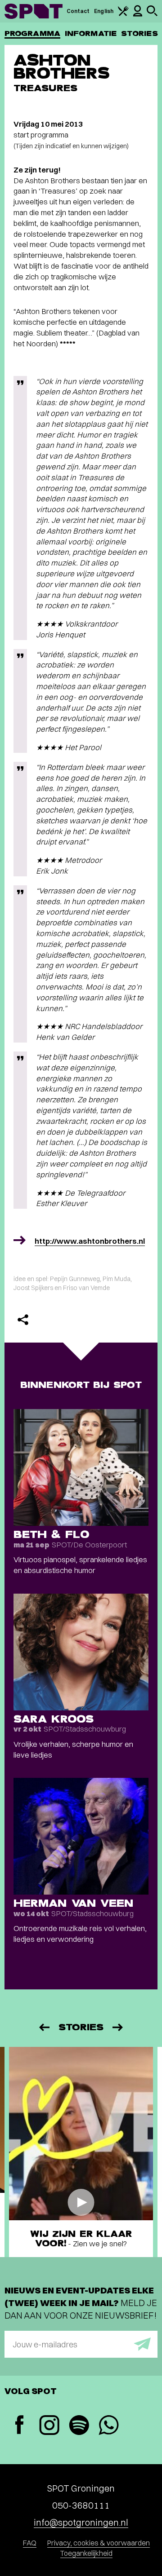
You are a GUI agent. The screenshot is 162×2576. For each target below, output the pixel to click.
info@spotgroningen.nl (81, 2522)
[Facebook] (19, 2426)
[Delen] (23, 1320)
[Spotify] (79, 2426)
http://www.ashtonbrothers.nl (90, 1241)
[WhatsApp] (108, 2426)
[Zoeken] (152, 14)
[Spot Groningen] (34, 11)
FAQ (30, 2543)
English (104, 11)
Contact (78, 11)
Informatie (91, 33)
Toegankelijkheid (86, 2553)
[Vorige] (44, 2027)
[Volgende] (118, 2027)
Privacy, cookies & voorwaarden (99, 2543)
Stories (139, 33)
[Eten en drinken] (123, 14)
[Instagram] (49, 2426)
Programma (32, 33)
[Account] (138, 15)
